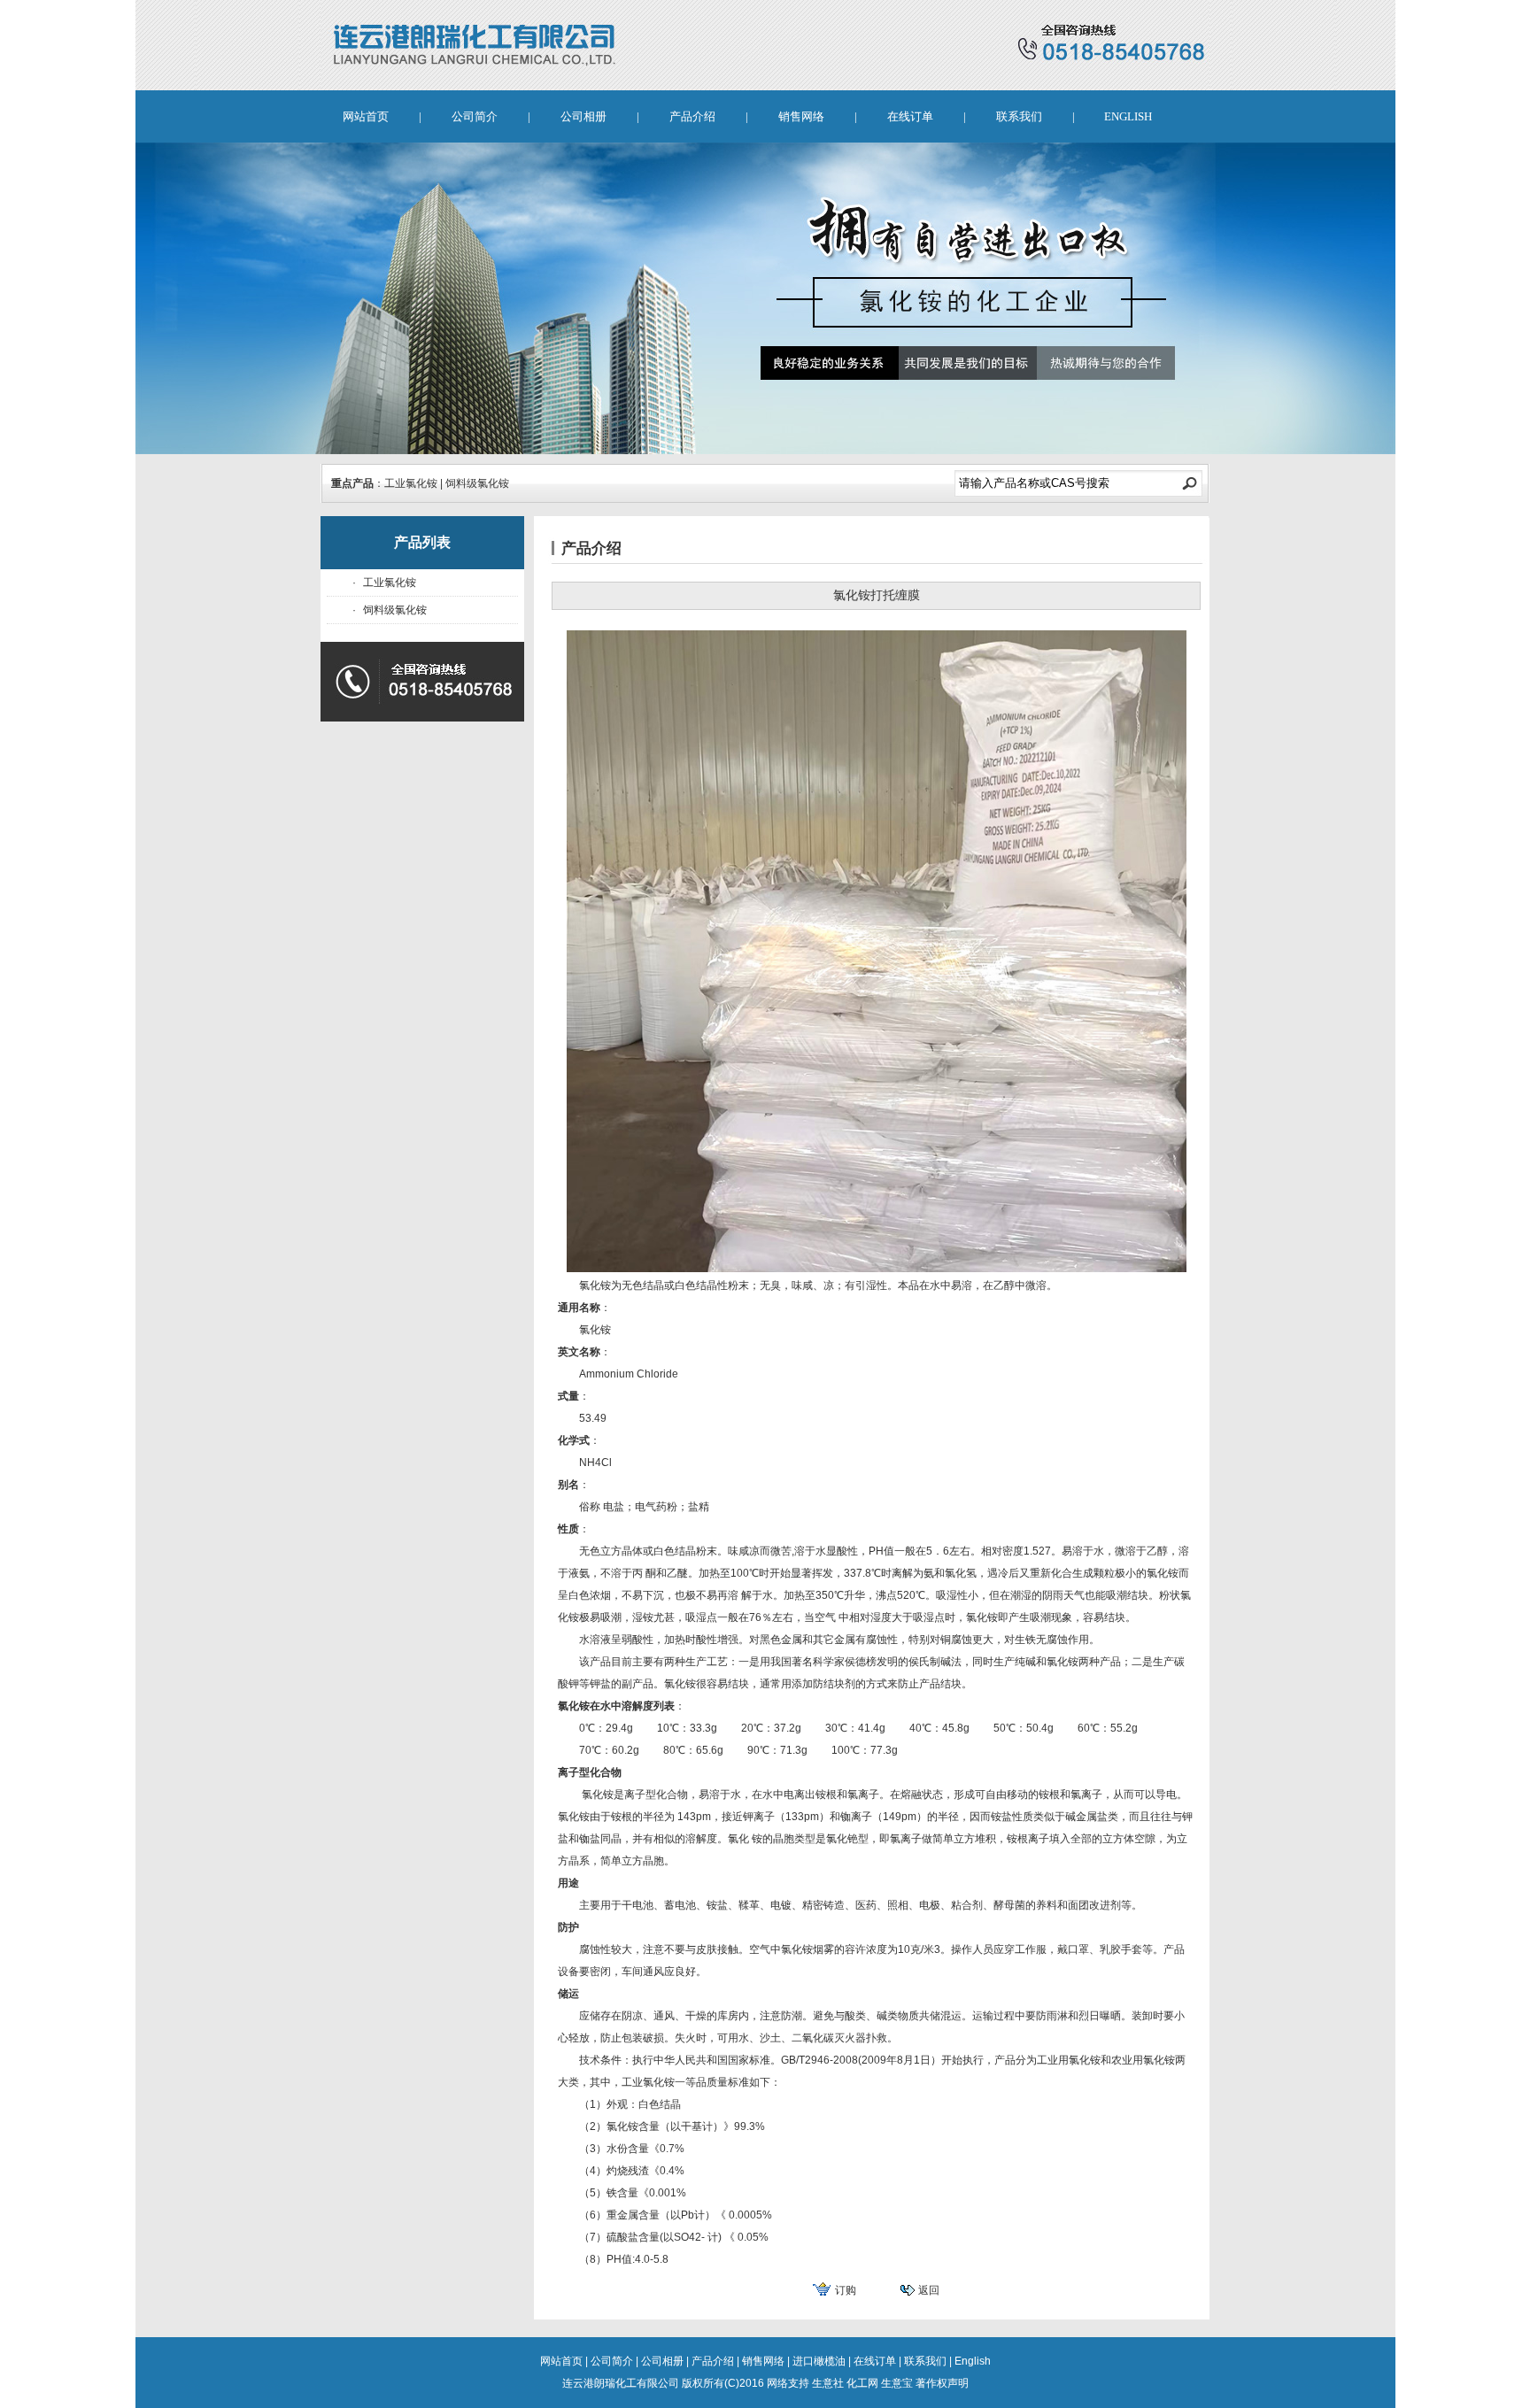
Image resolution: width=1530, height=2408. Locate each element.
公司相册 (583, 116)
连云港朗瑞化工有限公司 (621, 2383)
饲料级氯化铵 (477, 483)
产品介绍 (692, 116)
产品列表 (422, 542)
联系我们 (1019, 116)
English (973, 2361)
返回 (929, 2290)
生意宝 (897, 2383)
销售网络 (801, 116)
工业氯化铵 (411, 483)
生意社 (828, 2383)
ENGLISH (1128, 116)
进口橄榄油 (819, 2361)
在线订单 (910, 116)
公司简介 (475, 116)
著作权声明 (942, 2383)
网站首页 (366, 116)
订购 (846, 2290)
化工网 (862, 2383)
